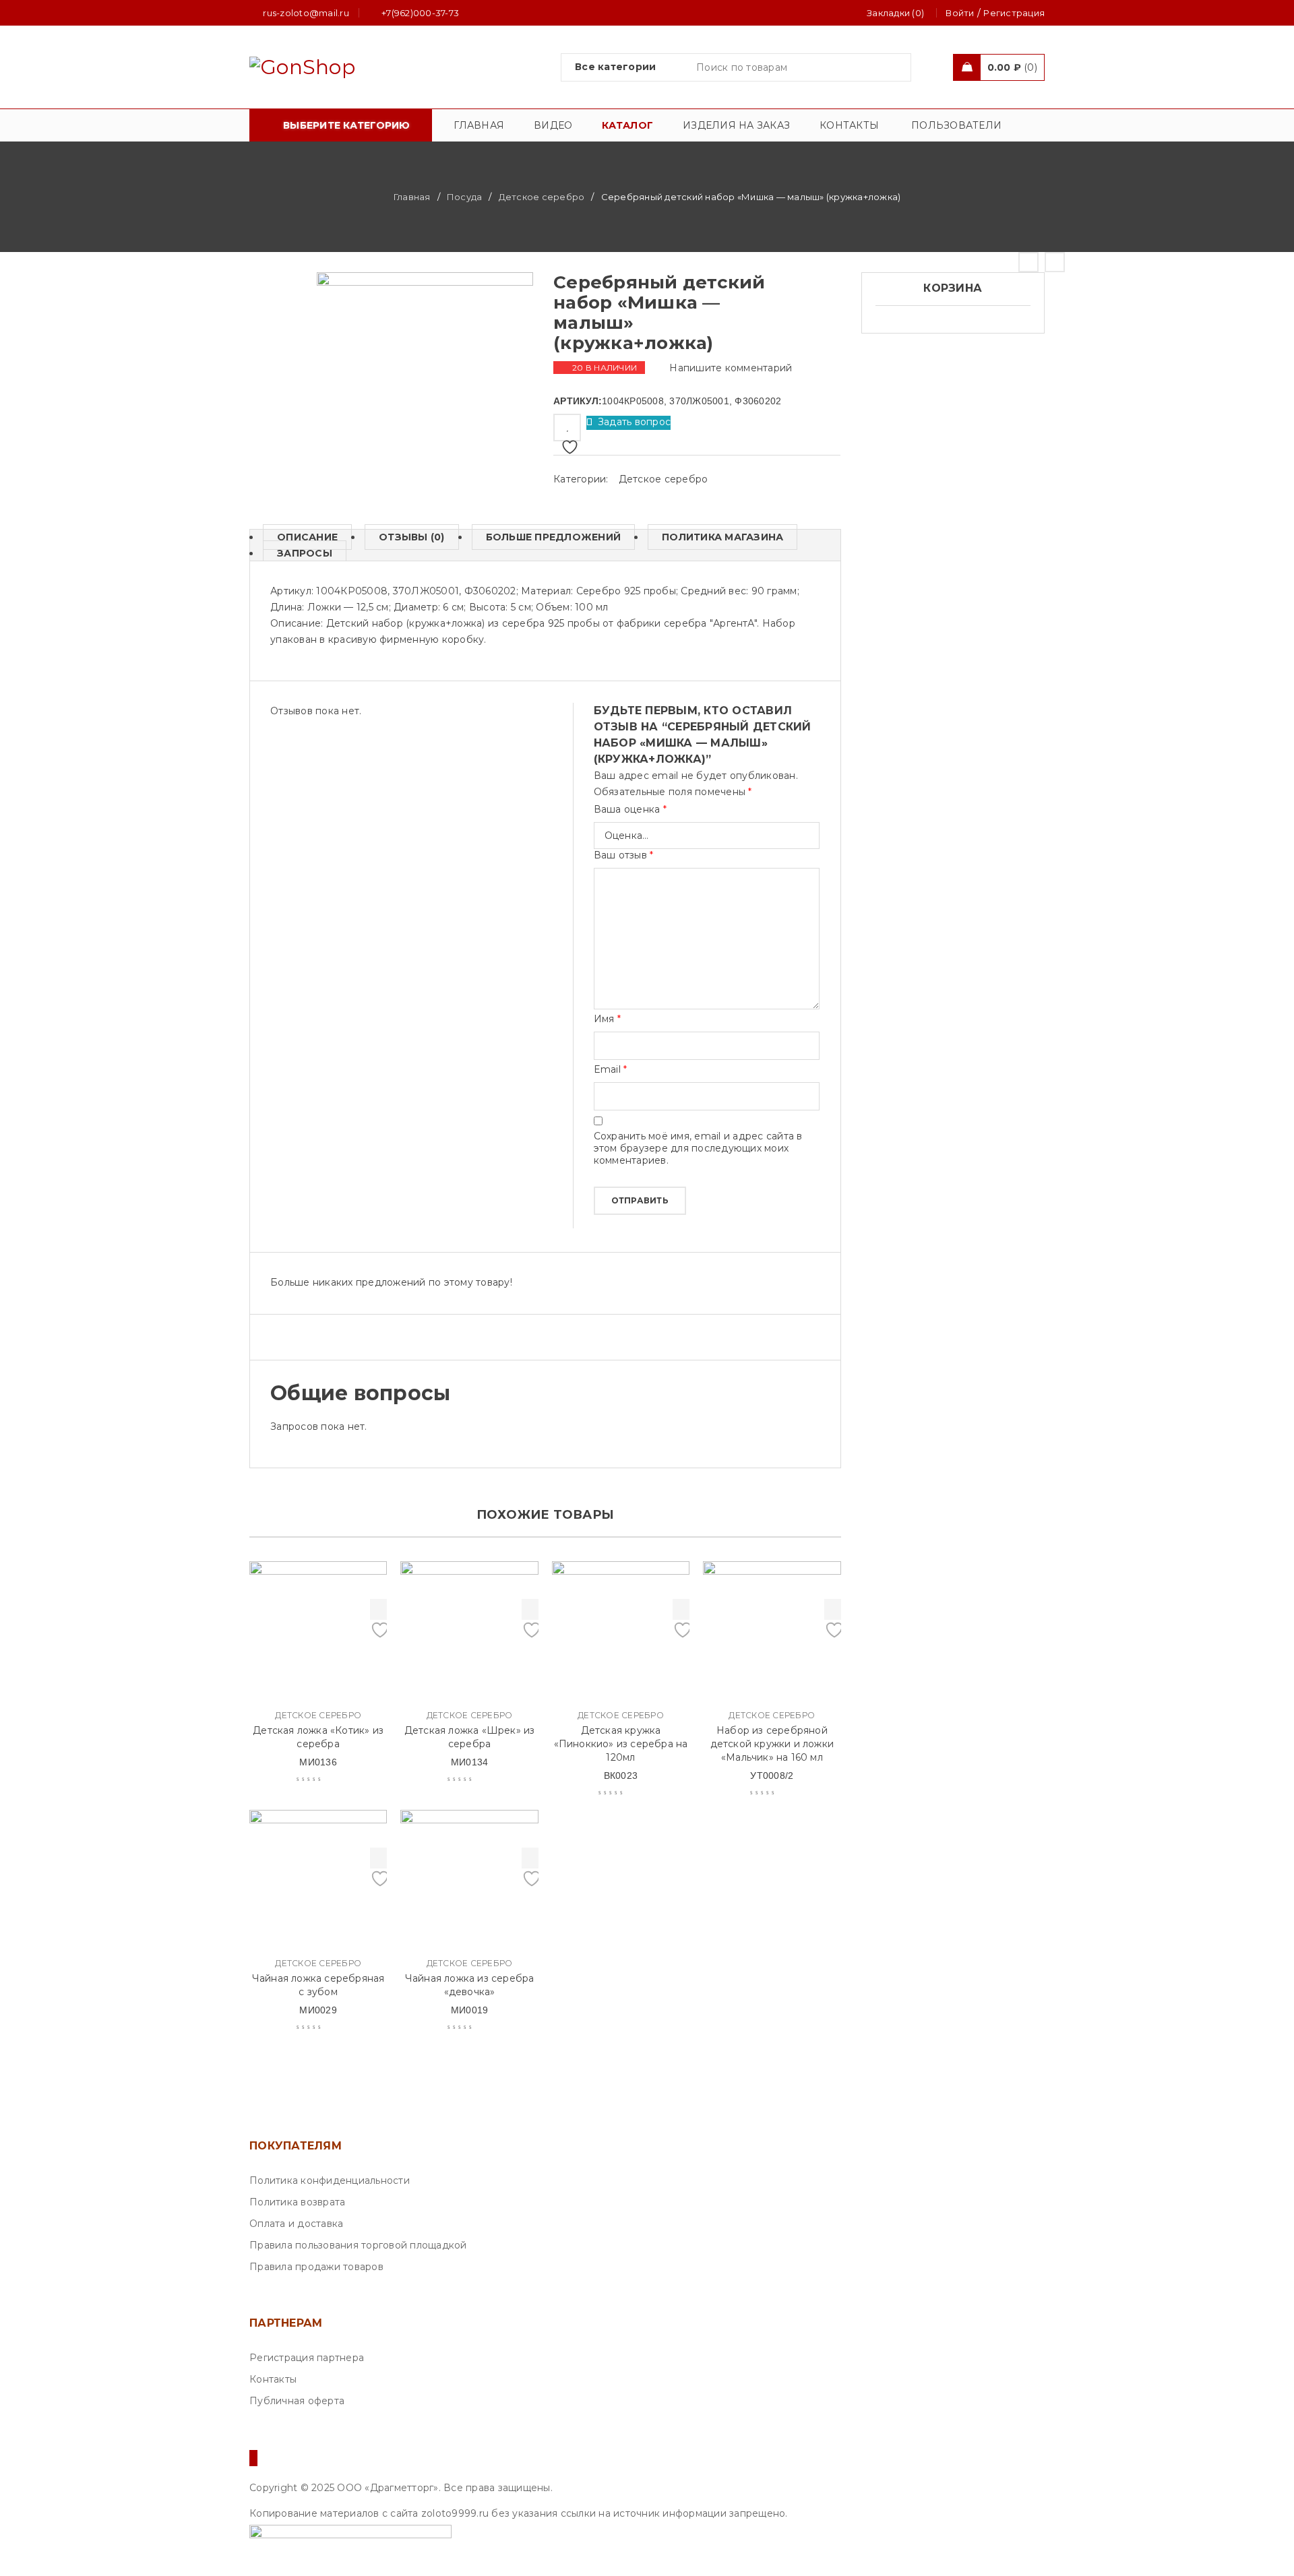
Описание (307, 537)
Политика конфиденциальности (330, 2180)
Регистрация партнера (307, 2358)
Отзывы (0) (412, 537)
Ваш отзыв (624, 855)
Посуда (465, 197)
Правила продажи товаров (316, 2267)
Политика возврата (297, 2202)
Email (611, 1069)
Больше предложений (554, 537)
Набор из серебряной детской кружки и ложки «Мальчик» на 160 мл (772, 1744)
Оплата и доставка (296, 2224)
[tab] (300, 537)
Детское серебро (542, 197)
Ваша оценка (630, 809)
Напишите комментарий (731, 368)
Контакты (273, 2379)
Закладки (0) (895, 13)
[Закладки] (567, 428)
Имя (607, 1019)
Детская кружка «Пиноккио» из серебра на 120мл (621, 1744)
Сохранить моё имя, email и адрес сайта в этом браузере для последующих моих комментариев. (698, 1148)
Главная (412, 197)
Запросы (305, 553)
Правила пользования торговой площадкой (358, 2245)
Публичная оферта (297, 2401)
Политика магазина (722, 537)
